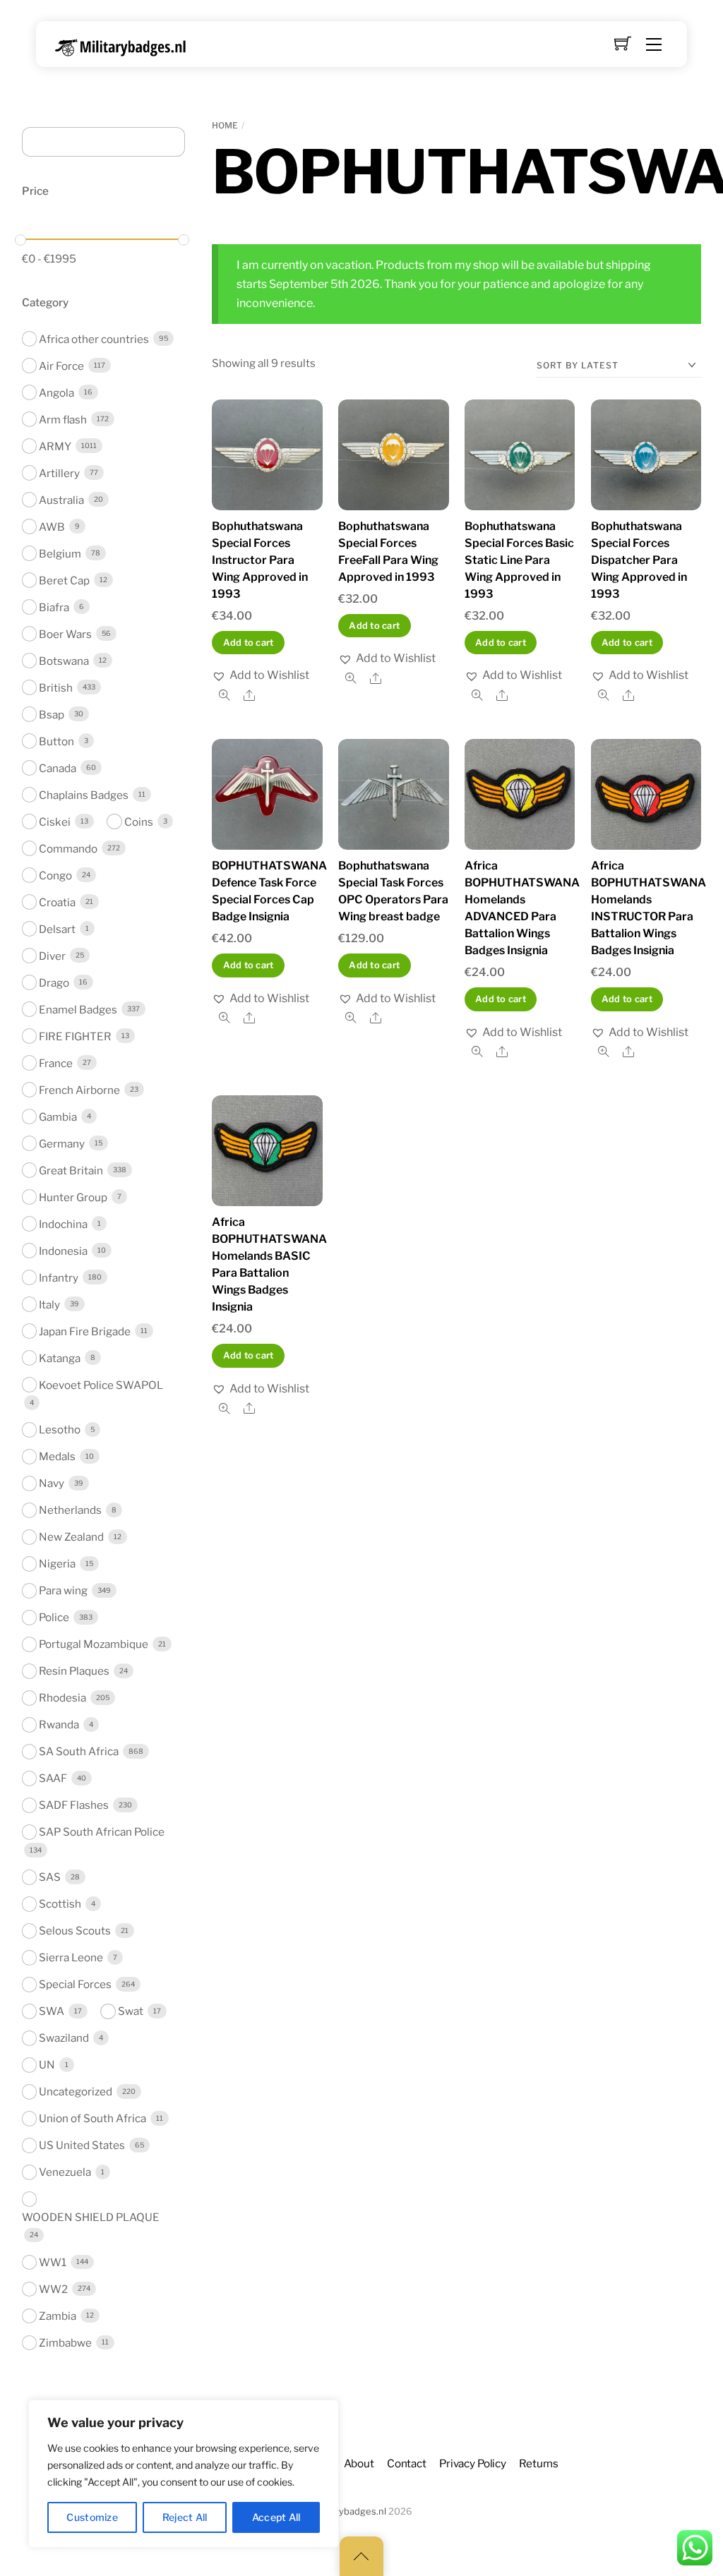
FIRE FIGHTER (75, 1036)
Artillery (59, 473)
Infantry (59, 1278)
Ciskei (55, 822)
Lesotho (60, 1430)
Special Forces (75, 1984)
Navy (52, 1483)
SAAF (53, 1778)
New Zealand (71, 1537)
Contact (407, 2463)
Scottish (60, 1904)
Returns (539, 2463)
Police (54, 1617)
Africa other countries (94, 339)
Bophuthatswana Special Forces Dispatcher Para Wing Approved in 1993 (639, 560)
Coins (139, 822)
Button (56, 741)
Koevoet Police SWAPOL (101, 1385)
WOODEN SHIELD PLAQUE (91, 2217)
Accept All (276, 2517)
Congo (55, 875)
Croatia (57, 902)
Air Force (61, 366)
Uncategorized (76, 2092)
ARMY (55, 446)
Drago (54, 983)
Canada (58, 768)
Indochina (63, 1224)
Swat (131, 2011)
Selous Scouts (75, 1931)
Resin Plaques (74, 1671)
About (359, 2463)
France (56, 1063)
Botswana (64, 661)
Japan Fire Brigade (85, 1331)
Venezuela (65, 2172)
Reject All (185, 2517)
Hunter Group (73, 1197)
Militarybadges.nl (349, 2511)
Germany (62, 1144)
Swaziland (64, 2038)
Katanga (60, 1358)
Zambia (58, 2316)
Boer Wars (65, 634)
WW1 (53, 2262)
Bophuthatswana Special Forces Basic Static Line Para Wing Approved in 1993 (519, 560)
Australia (61, 500)
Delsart (57, 929)
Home (225, 125)
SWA (52, 2011)
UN (47, 2065)
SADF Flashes (74, 1805)
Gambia (58, 1117)
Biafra (54, 607)
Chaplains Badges (84, 795)
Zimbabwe (65, 2343)
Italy (49, 1305)
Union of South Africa (92, 2118)
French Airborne (79, 1090)
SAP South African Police (102, 1832)
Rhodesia (62, 1698)
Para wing (63, 1590)
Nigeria (57, 1564)
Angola (56, 393)
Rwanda (59, 1725)
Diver (52, 956)
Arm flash (63, 420)
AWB (52, 527)
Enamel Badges (78, 1010)
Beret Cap (64, 580)
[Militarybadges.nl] (126, 45)
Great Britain (71, 1170)
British (56, 688)
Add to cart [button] (249, 643)
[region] (184, 2474)
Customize (92, 2517)
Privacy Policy (473, 2463)
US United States (82, 2145)
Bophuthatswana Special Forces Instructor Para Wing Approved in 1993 (260, 560)
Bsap (52, 715)
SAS (50, 1877)
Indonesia (63, 1251)
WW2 (53, 2289)
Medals (57, 1456)
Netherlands (70, 1510)
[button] (261, 675)
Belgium (60, 554)
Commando (68, 849)
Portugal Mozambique (94, 1644)
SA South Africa (79, 1751)
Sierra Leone (71, 1957)
